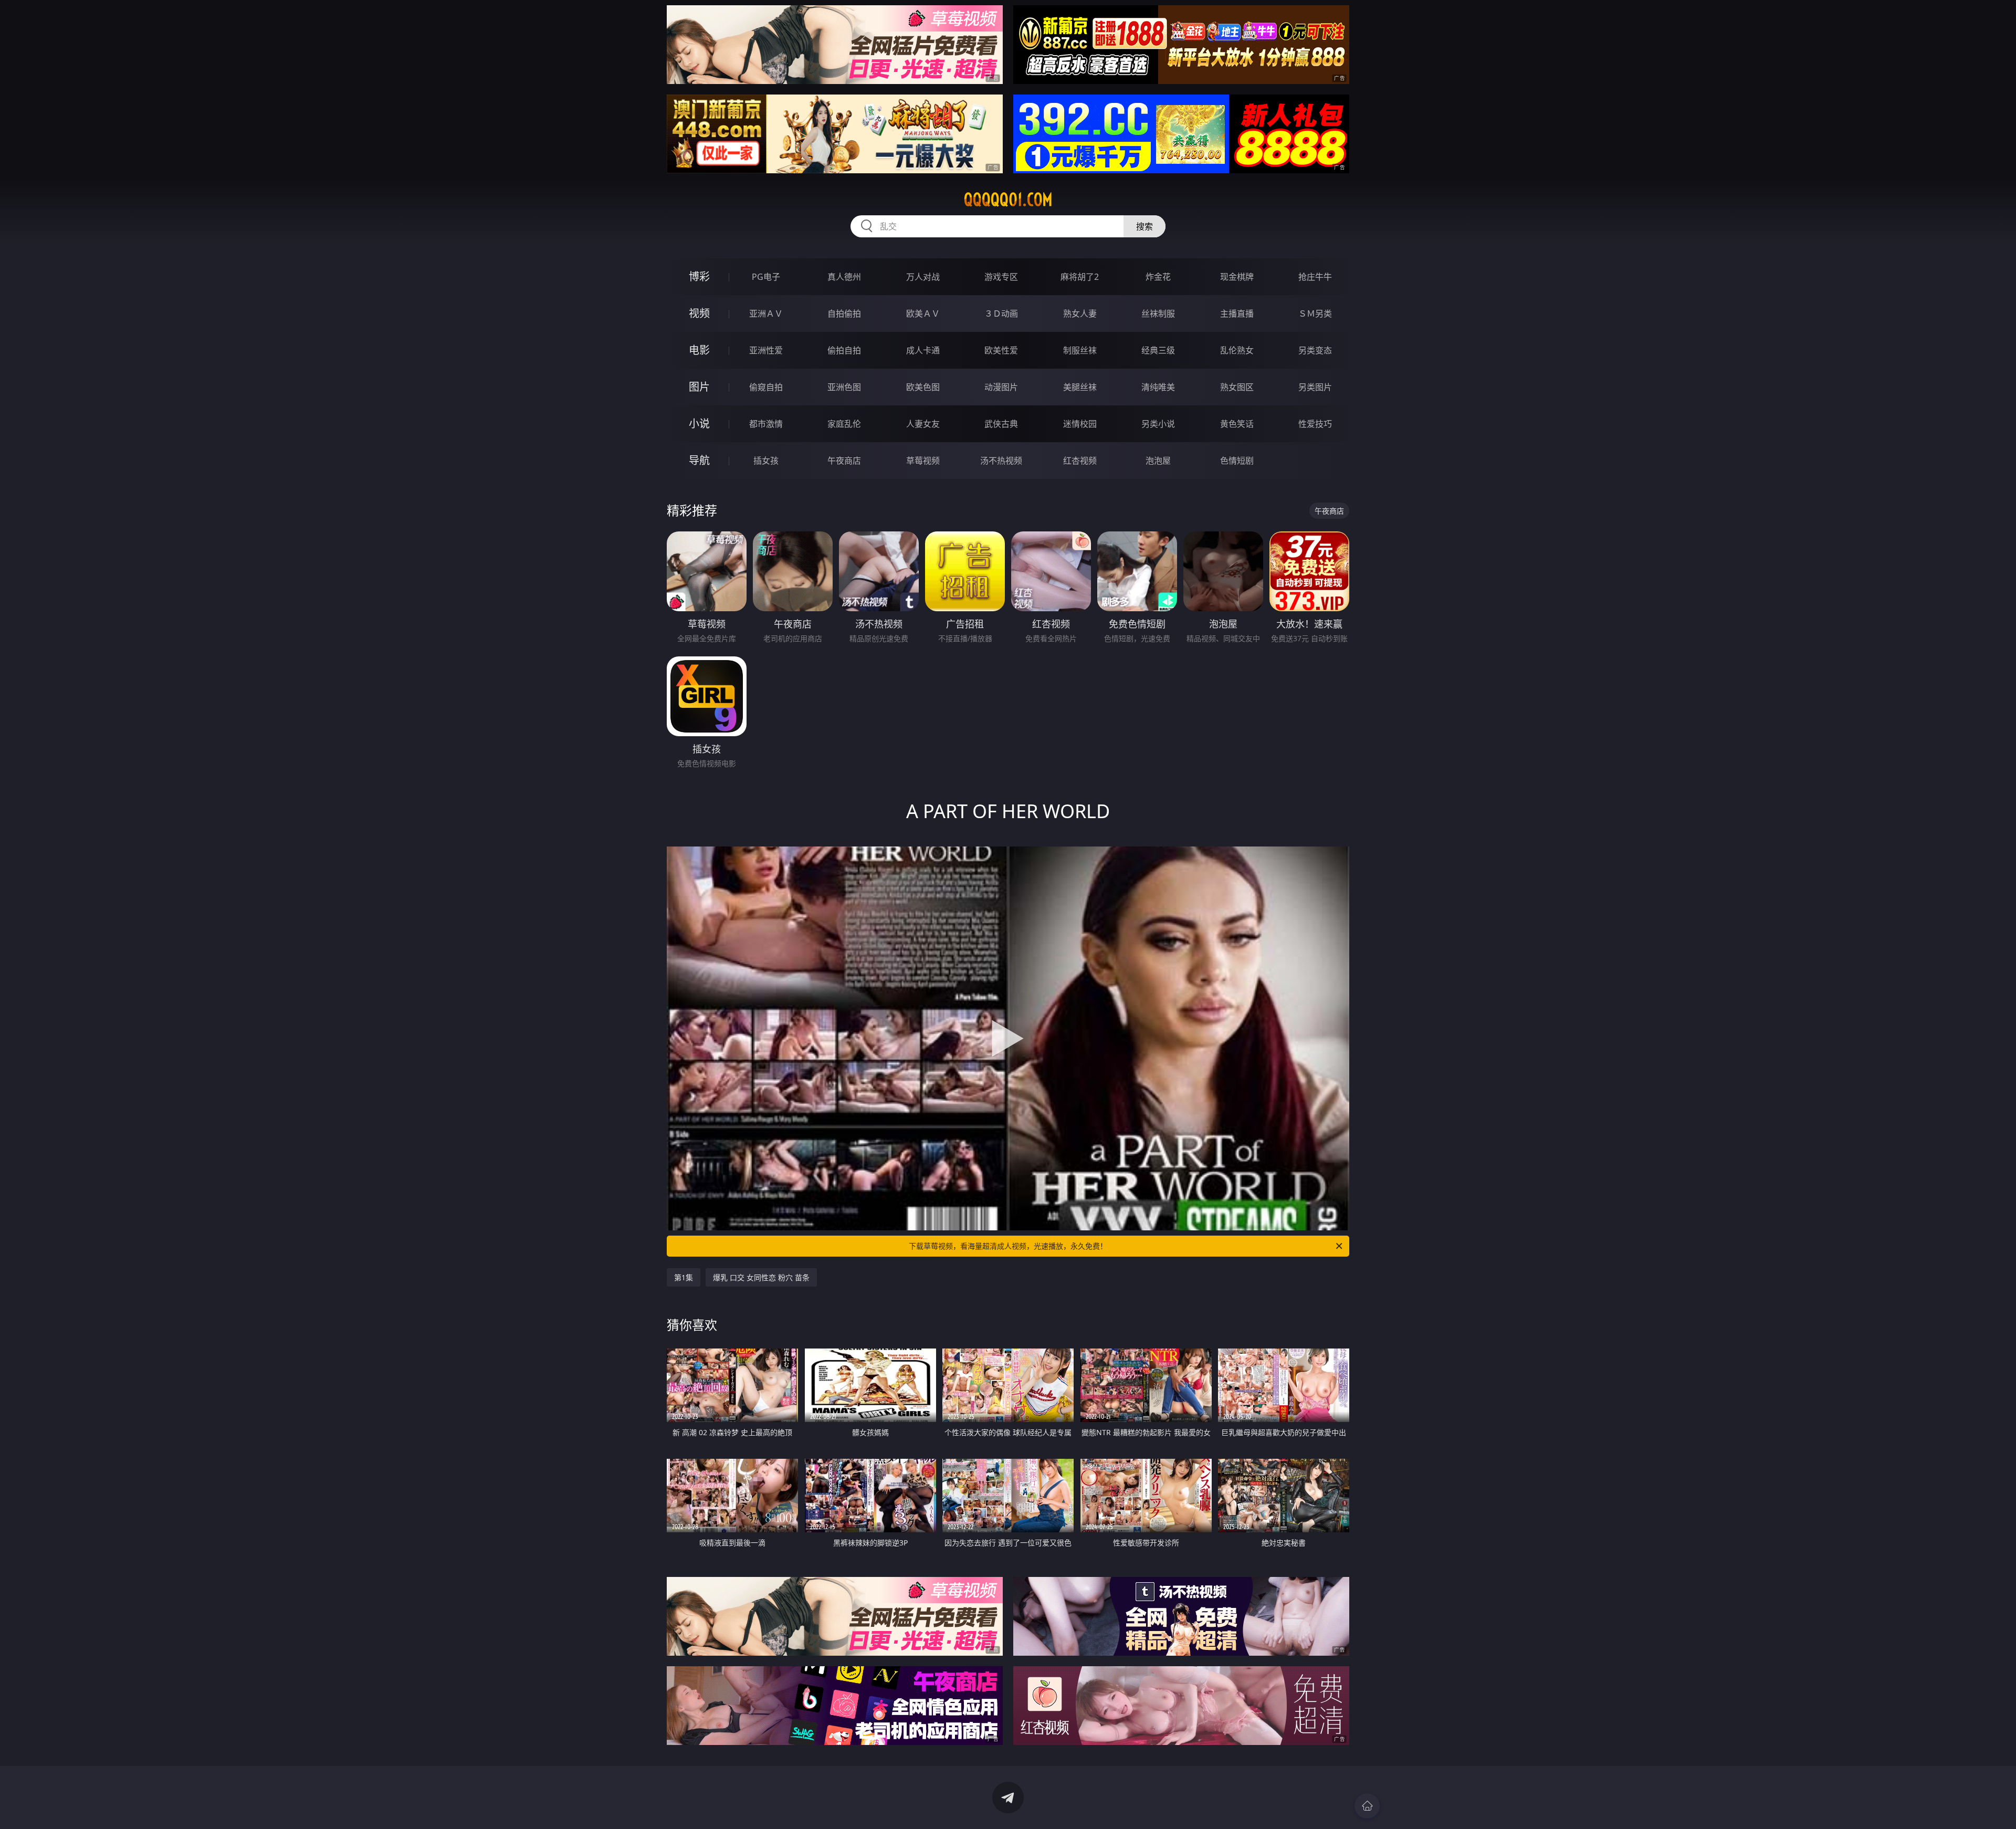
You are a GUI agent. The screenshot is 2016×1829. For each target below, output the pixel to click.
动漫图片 (1001, 387)
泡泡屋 (1158, 461)
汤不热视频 (1001, 461)
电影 (699, 350)
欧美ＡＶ (923, 313)
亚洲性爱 (766, 350)
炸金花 (1158, 277)
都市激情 (766, 424)
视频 (699, 313)
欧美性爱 (1001, 350)
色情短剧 (1237, 461)
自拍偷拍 (844, 313)
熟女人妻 (1080, 313)
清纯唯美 (1158, 387)
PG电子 (766, 277)
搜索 (1144, 226)
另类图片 (1315, 387)
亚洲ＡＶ (766, 313)
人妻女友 (923, 424)
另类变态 (1315, 350)
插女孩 (766, 461)
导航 (699, 460)
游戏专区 (1001, 277)
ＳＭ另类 (1315, 313)
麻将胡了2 (1080, 277)
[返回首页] (1367, 1806)
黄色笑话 (1237, 424)
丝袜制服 (1158, 313)
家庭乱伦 (844, 424)
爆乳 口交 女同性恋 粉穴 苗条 (761, 1277)
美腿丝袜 (1080, 387)
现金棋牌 (1237, 277)
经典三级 (1158, 350)
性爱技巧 (1315, 424)
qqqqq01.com (1008, 200)
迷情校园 (1080, 424)
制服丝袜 (1080, 350)
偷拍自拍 (844, 350)
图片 (699, 387)
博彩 (699, 276)
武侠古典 (1001, 424)
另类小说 (1158, 424)
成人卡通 (923, 350)
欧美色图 (923, 387)
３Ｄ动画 (1001, 313)
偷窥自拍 (766, 387)
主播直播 (1237, 313)
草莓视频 (923, 461)
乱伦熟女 (1237, 350)
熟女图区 (1237, 387)
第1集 (684, 1277)
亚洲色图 (844, 387)
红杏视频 (1080, 461)
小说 (699, 424)
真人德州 (844, 277)
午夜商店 (844, 461)
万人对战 (923, 277)
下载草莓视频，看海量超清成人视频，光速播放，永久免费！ (1008, 1246)
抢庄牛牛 (1315, 277)
